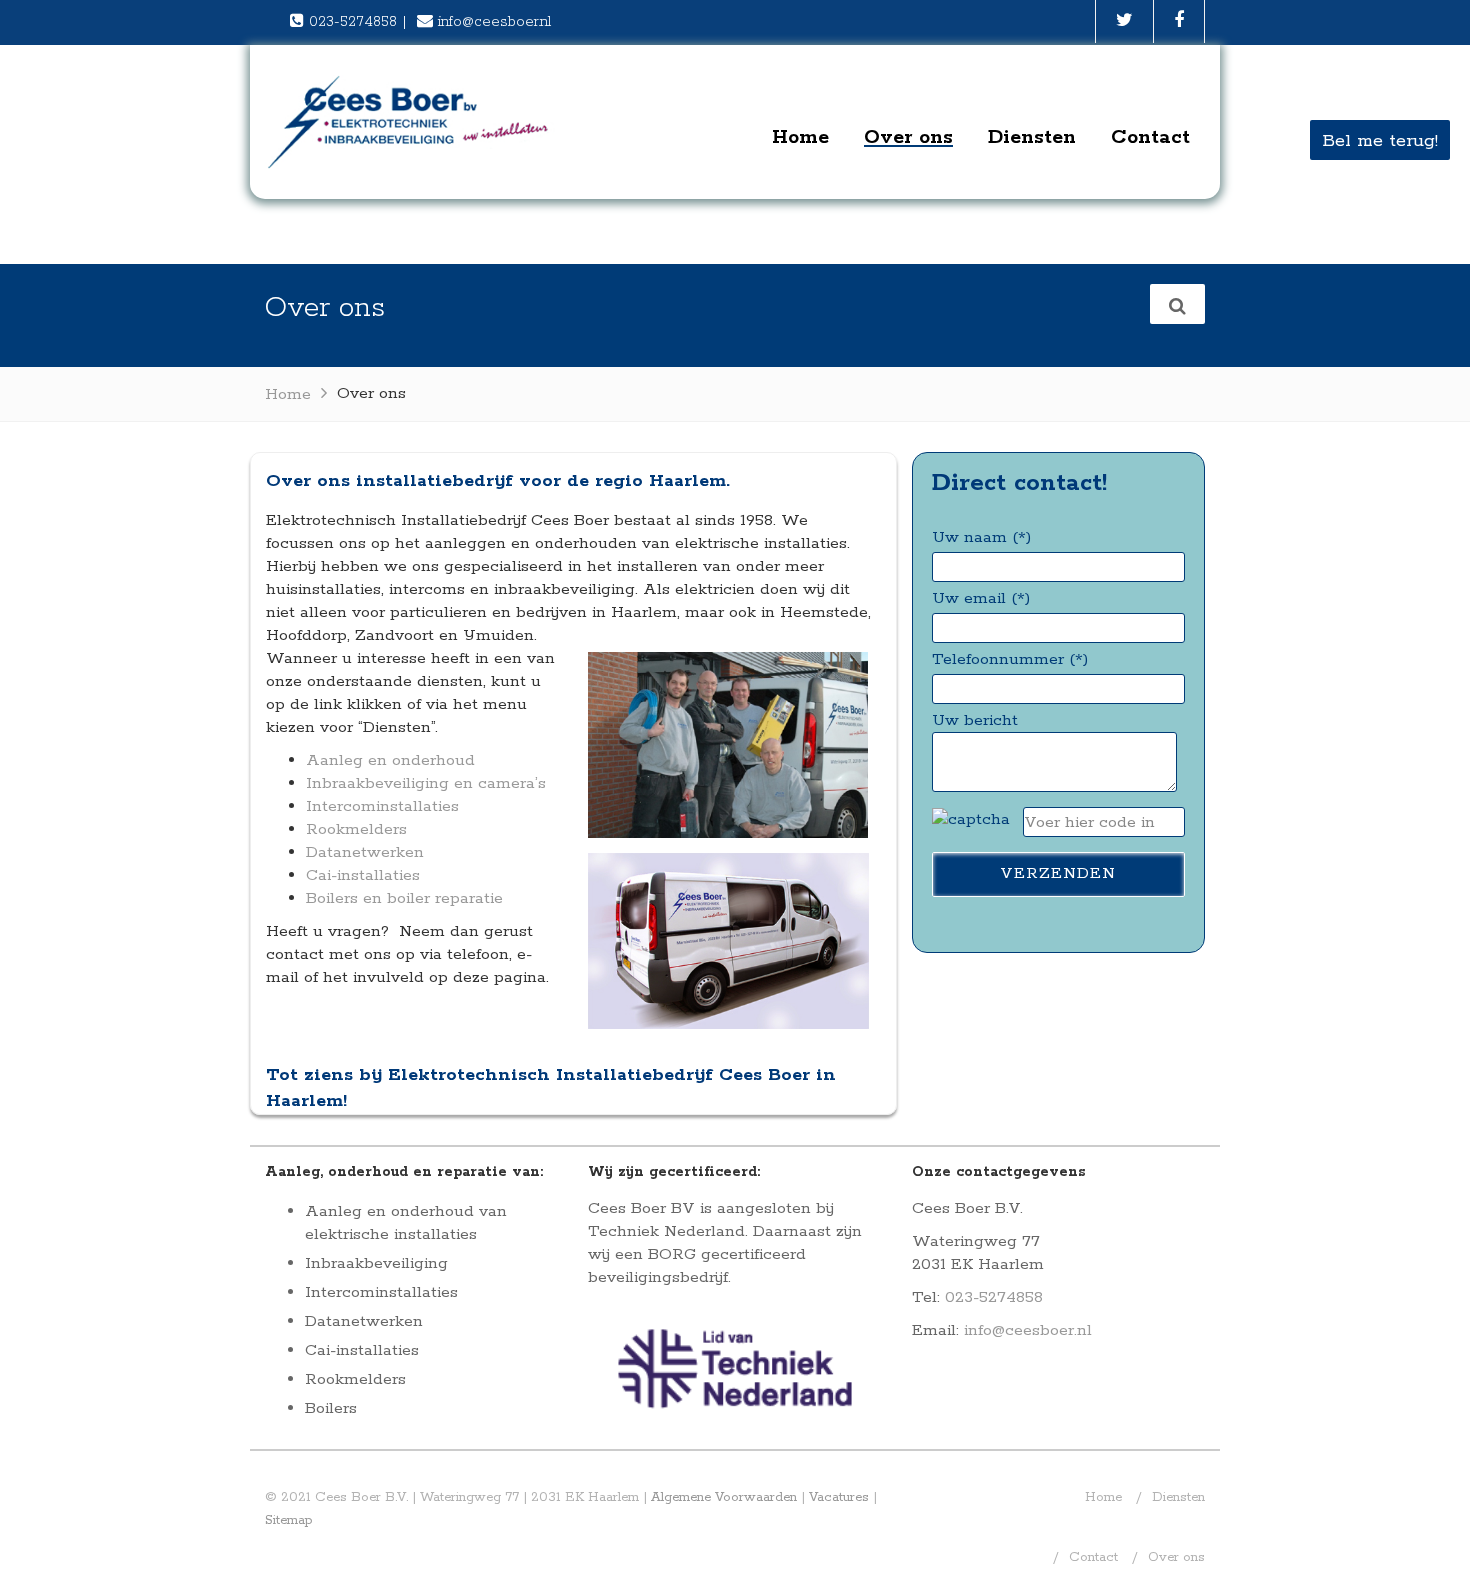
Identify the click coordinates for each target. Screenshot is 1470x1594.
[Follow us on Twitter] (1124, 21)
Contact (1150, 137)
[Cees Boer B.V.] (410, 121)
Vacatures (839, 1497)
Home (800, 137)
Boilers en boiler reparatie (404, 898)
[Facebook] (1179, 21)
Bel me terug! (1380, 141)
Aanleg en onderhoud (390, 760)
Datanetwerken (365, 852)
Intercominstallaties (382, 806)
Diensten (1032, 137)
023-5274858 (353, 22)
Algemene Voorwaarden (724, 1497)
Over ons (908, 137)
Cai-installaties (363, 875)
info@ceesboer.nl (494, 22)
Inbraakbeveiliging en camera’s (426, 783)
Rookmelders (356, 829)
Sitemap (289, 1520)
